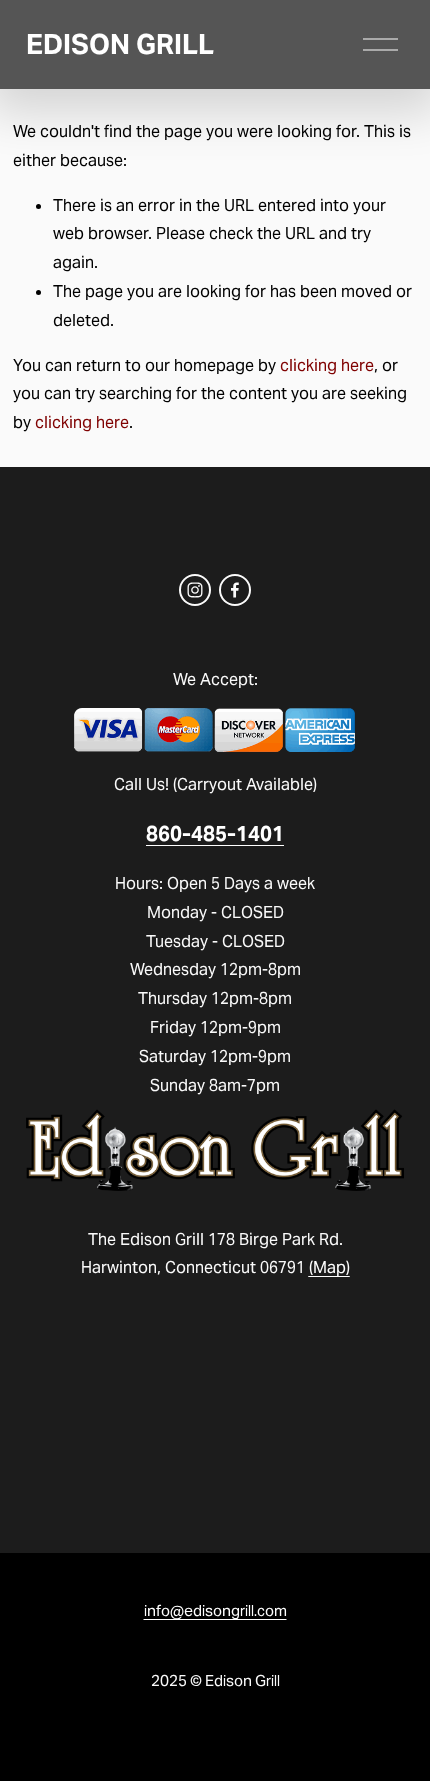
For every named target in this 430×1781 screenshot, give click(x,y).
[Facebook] (235, 590)
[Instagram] (195, 590)
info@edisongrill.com (215, 1610)
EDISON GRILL (120, 44)
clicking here (327, 365)
